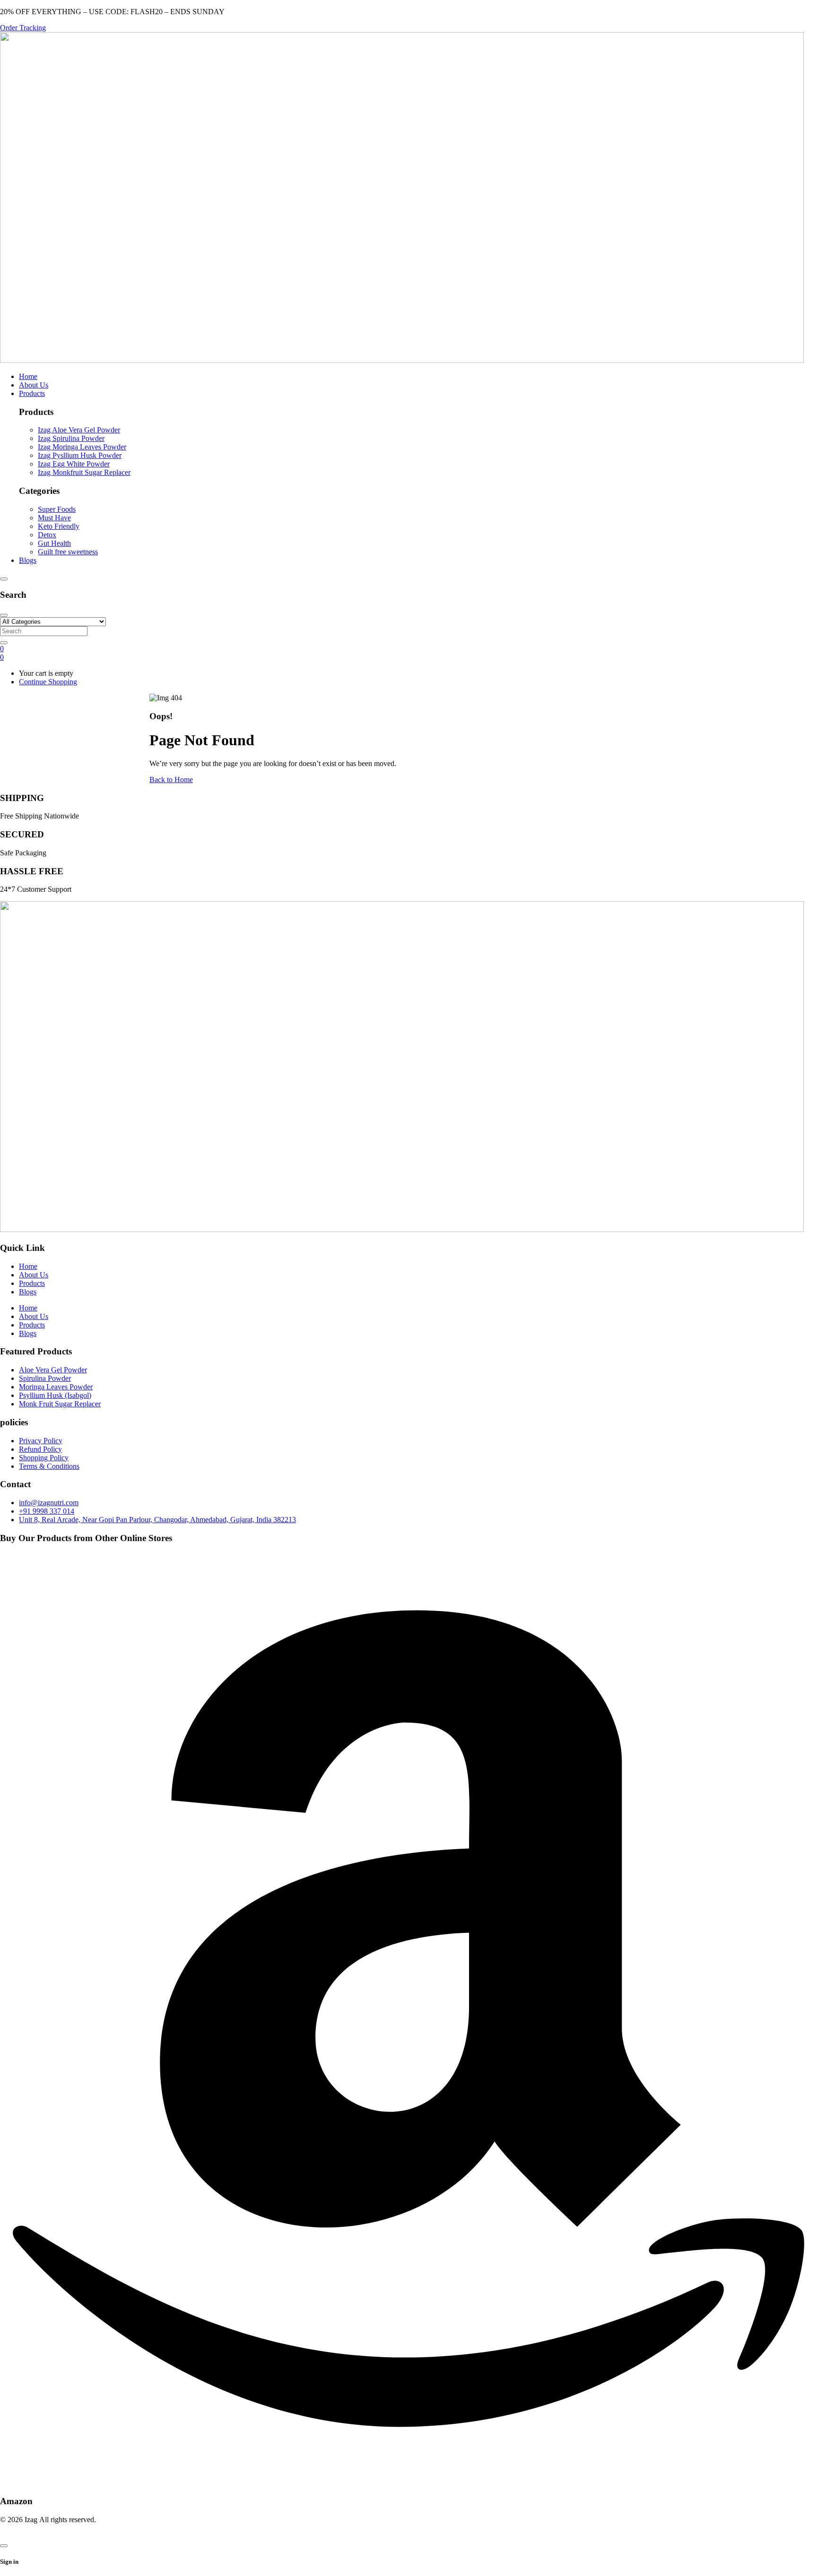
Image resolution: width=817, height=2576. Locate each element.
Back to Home (171, 780)
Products (32, 1283)
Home (28, 1266)
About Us (34, 1275)
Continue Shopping (48, 682)
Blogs (28, 1292)
